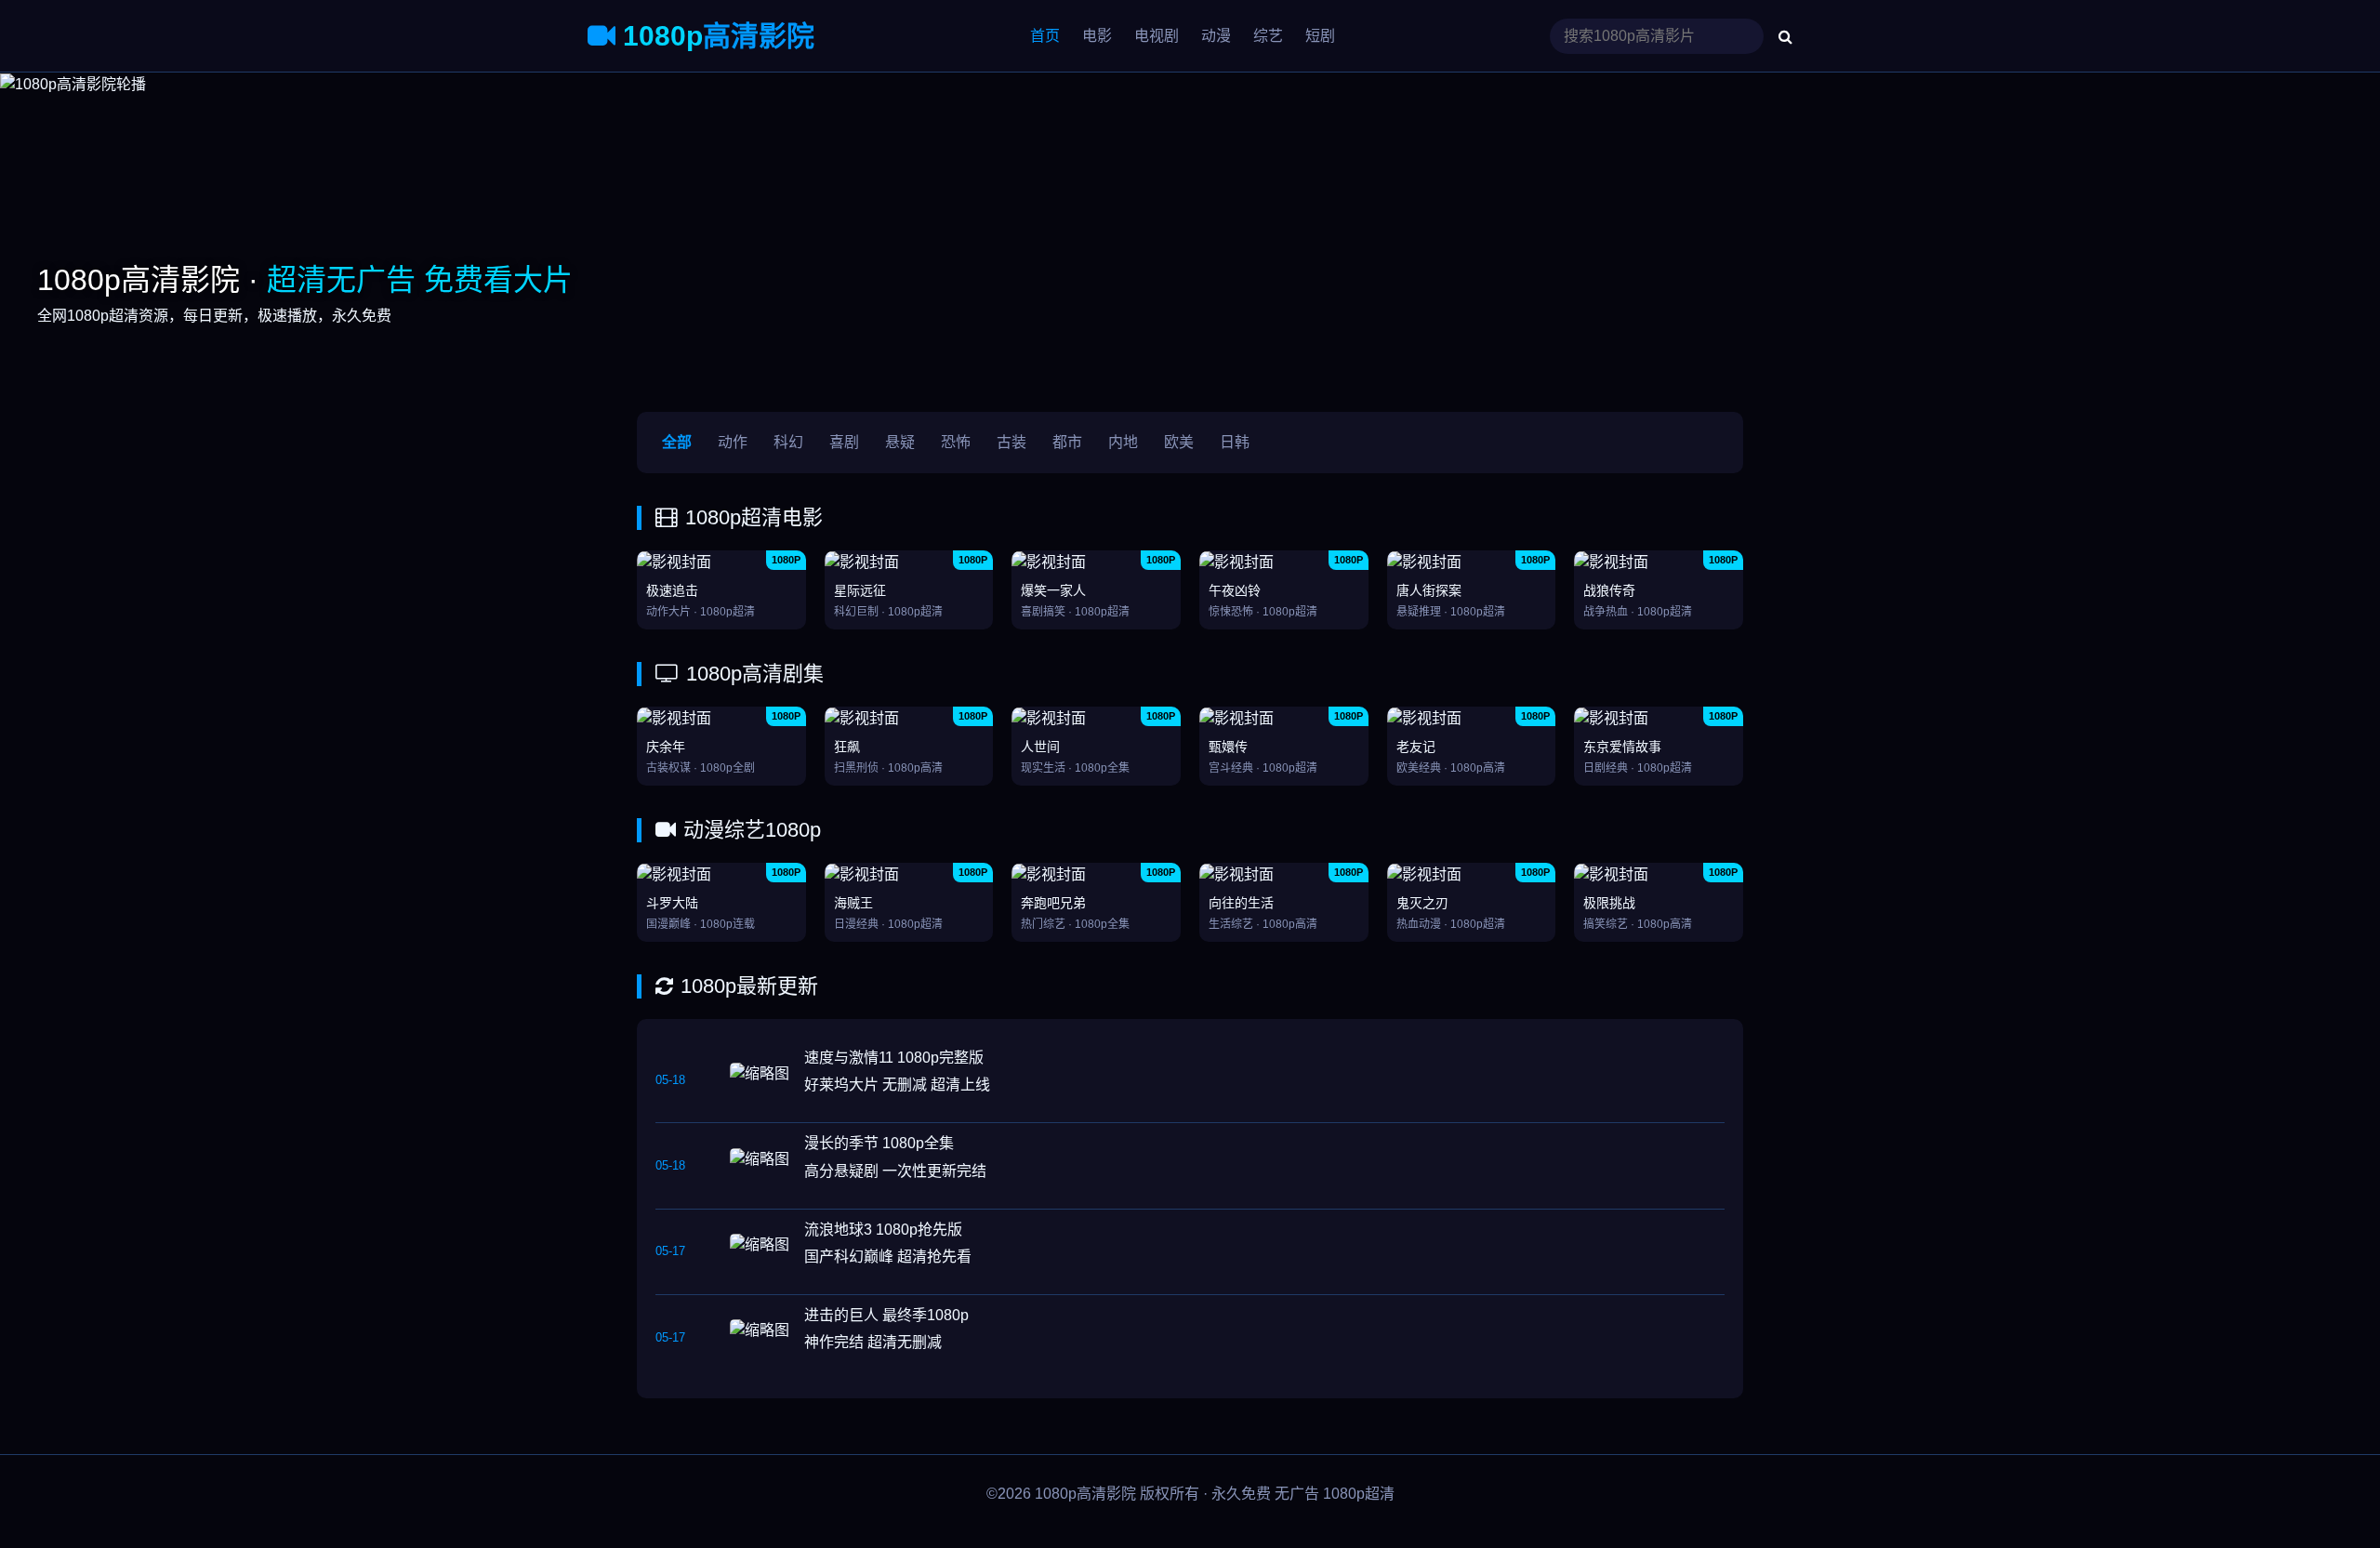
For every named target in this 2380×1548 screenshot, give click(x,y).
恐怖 (956, 442)
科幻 (788, 442)
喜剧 (844, 442)
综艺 (1268, 36)
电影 (1097, 36)
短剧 (1320, 36)
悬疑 (900, 442)
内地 (1123, 442)
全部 (677, 442)
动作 (733, 442)
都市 (1067, 442)
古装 (1011, 442)
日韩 (1235, 442)
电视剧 (1157, 36)
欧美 (1179, 442)
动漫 (1216, 36)
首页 (1045, 36)
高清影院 (719, 36)
